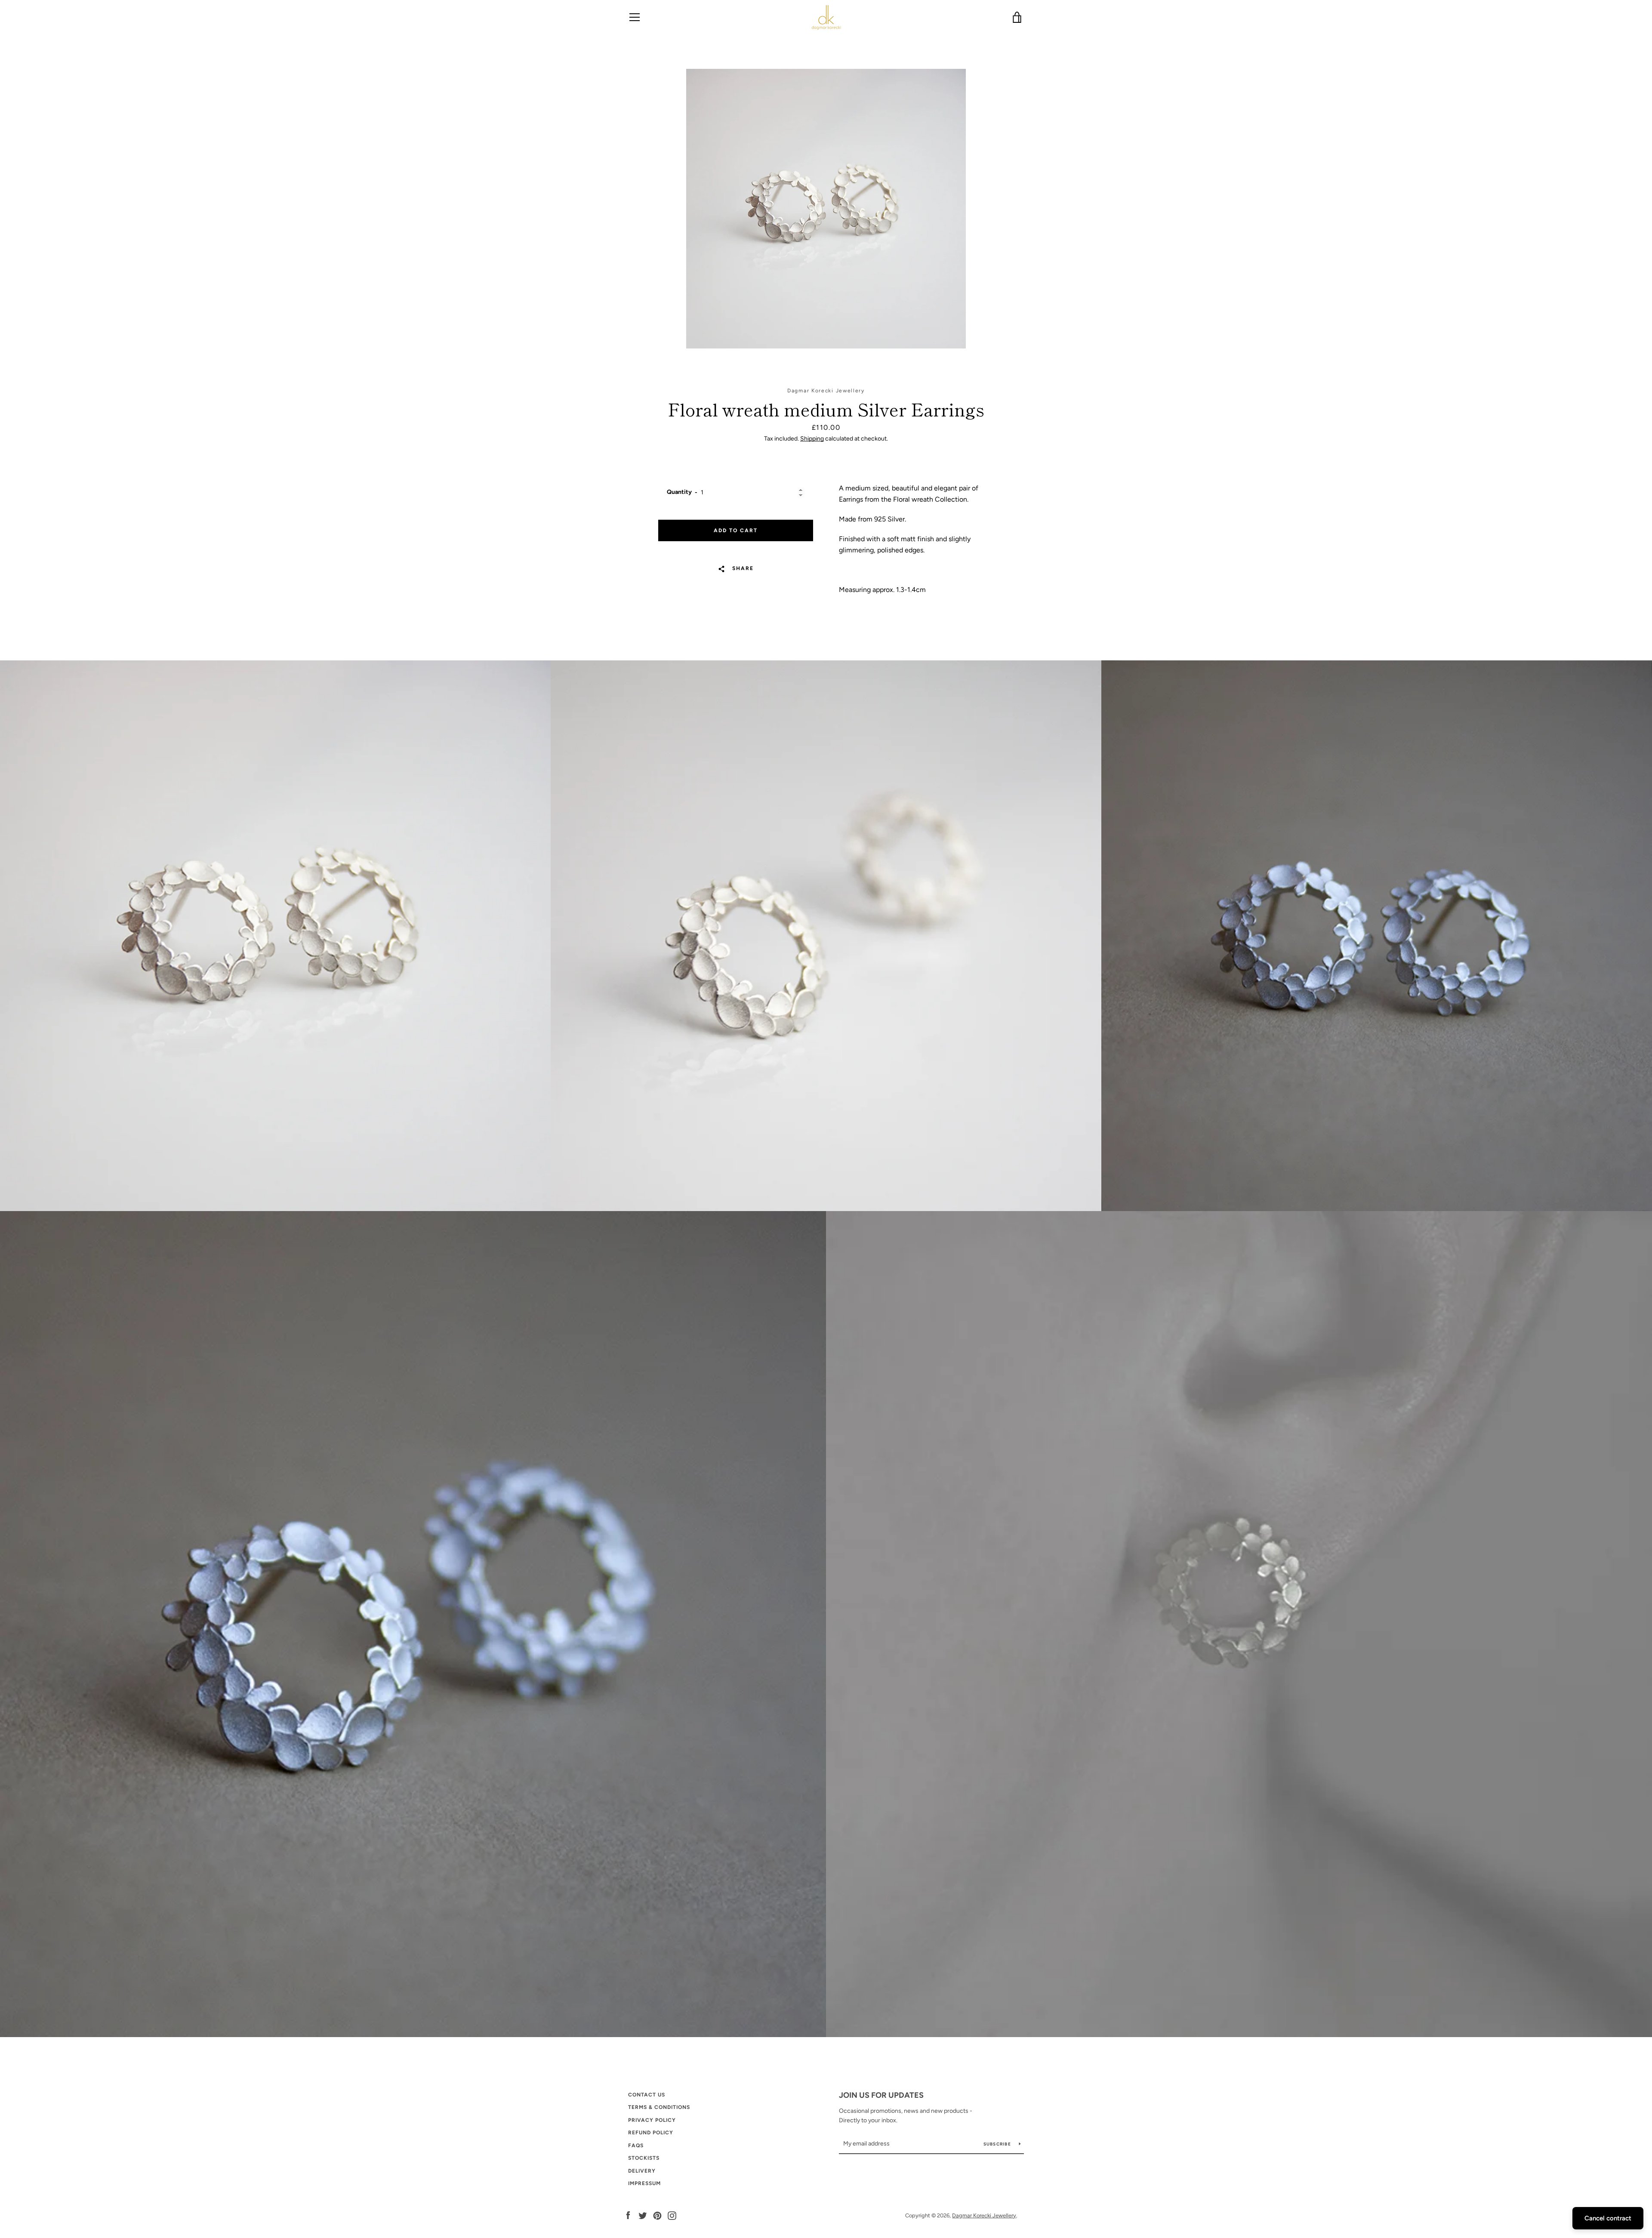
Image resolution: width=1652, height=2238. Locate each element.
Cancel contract (1608, 2218)
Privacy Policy (652, 2120)
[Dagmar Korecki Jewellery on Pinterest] (657, 2215)
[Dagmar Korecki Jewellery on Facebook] (628, 2215)
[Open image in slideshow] (826, 209)
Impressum (644, 2183)
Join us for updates (881, 2095)
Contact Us (647, 2095)
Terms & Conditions (659, 2107)
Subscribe (998, 2144)
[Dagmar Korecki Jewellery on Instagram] (672, 2215)
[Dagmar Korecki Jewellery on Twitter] (643, 2215)
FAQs (636, 2146)
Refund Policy (651, 2133)
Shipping (812, 439)
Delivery (642, 2171)
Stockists (644, 2158)
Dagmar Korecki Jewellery (984, 2215)
